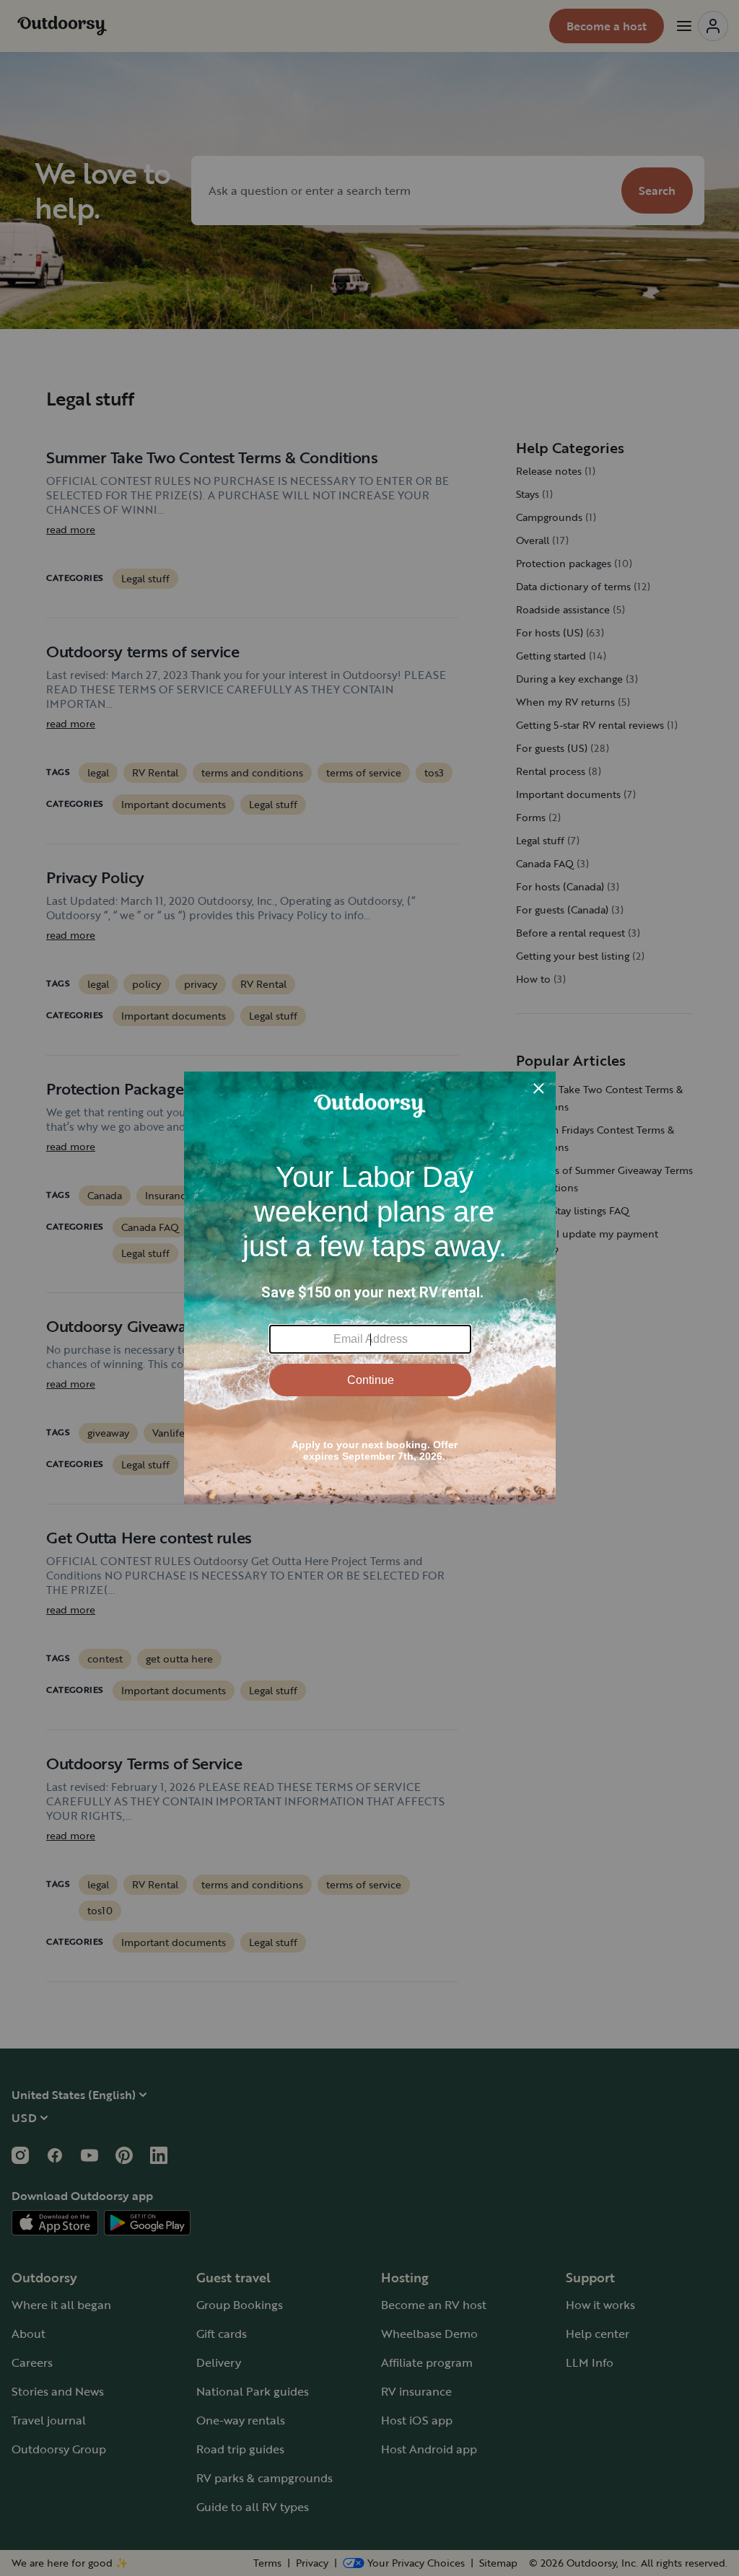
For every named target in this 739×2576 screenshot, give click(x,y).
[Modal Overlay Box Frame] (370, 1288)
